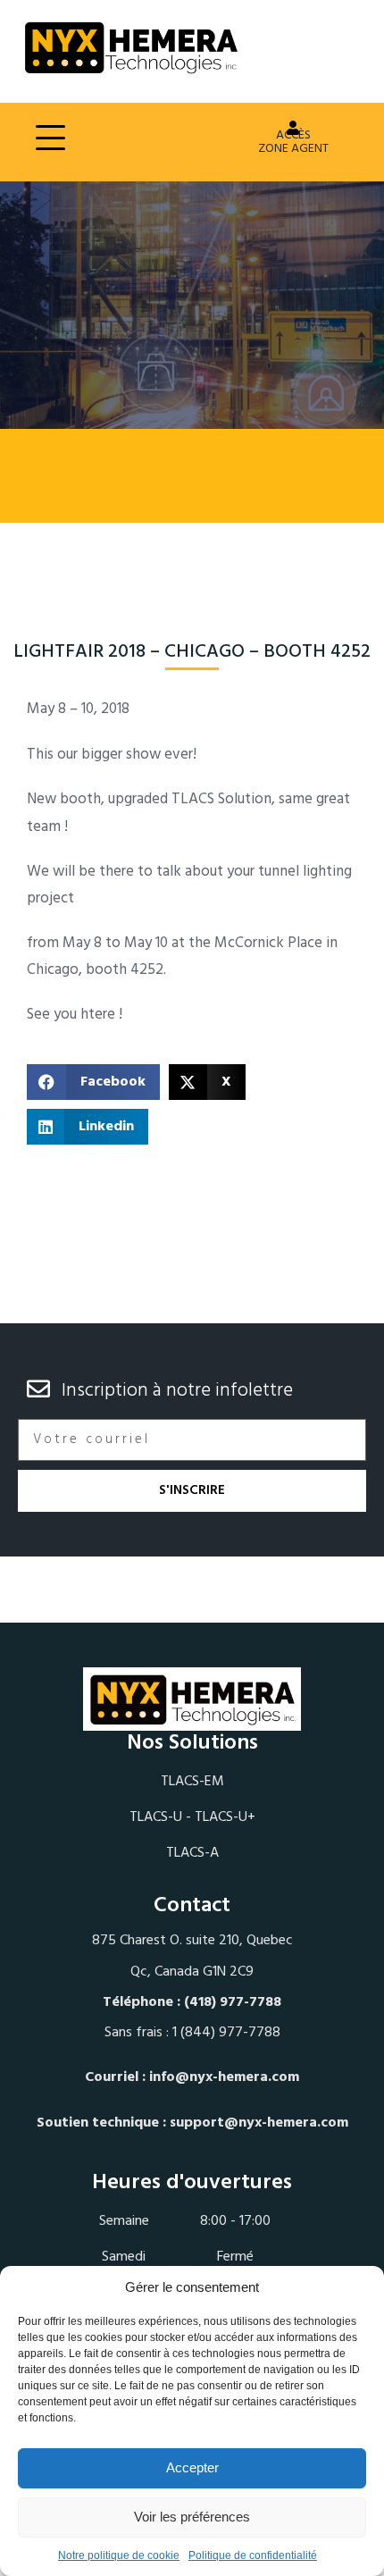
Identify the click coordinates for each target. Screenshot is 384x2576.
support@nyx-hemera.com (259, 2123)
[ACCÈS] (293, 128)
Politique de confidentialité (253, 2555)
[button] (93, 1082)
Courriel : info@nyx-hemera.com (192, 2077)
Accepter (192, 2467)
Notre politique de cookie (119, 2555)
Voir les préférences (192, 2517)
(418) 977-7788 (233, 2002)
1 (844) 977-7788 (226, 2033)
